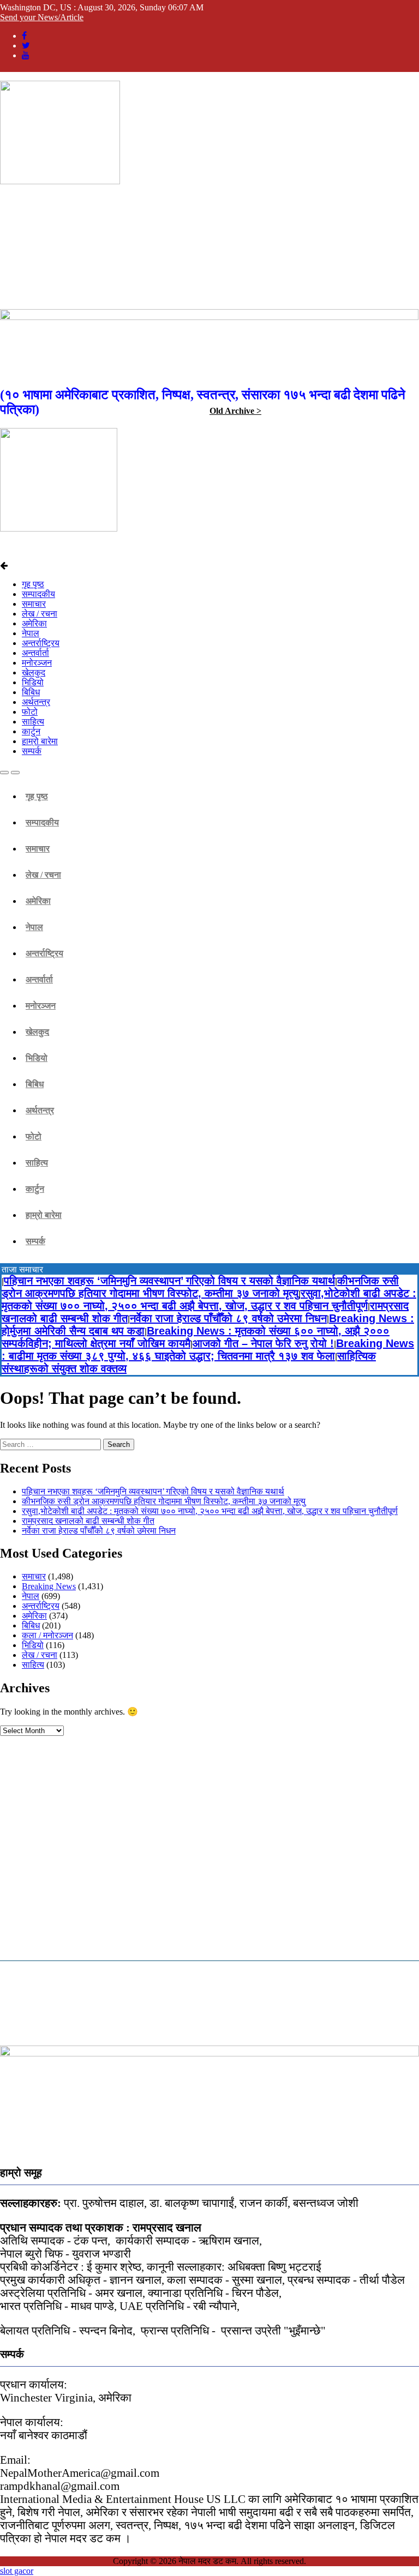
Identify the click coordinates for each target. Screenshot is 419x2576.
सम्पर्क (32, 751)
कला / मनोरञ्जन (47, 1635)
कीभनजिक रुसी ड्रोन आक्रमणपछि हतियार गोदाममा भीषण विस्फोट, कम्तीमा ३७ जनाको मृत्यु (200, 1287)
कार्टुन (31, 731)
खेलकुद (34, 672)
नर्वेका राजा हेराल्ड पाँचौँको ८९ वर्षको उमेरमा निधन (228, 1318)
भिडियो (33, 682)
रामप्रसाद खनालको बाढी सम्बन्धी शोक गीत (88, 1521)
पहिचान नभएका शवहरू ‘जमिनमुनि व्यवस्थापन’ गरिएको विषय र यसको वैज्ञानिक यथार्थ (169, 1281)
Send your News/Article (42, 17)
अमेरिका (34, 623)
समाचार (34, 604)
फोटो (30, 712)
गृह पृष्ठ (33, 584)
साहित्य (33, 722)
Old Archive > (235, 411)
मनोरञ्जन (37, 663)
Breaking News (49, 1586)
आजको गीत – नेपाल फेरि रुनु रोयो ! (263, 1343)
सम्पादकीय (38, 594)
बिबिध (31, 692)
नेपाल (31, 633)
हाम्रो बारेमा (40, 741)
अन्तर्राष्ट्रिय (41, 643)
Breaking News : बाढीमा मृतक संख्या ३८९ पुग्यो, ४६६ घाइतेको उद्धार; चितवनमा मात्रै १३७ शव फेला (208, 1350)
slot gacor (17, 2571)
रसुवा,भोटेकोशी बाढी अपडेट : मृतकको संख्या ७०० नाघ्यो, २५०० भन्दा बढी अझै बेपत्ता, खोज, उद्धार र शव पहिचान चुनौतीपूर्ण (209, 1299)
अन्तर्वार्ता (35, 653)
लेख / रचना (40, 614)
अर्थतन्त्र (36, 702)
